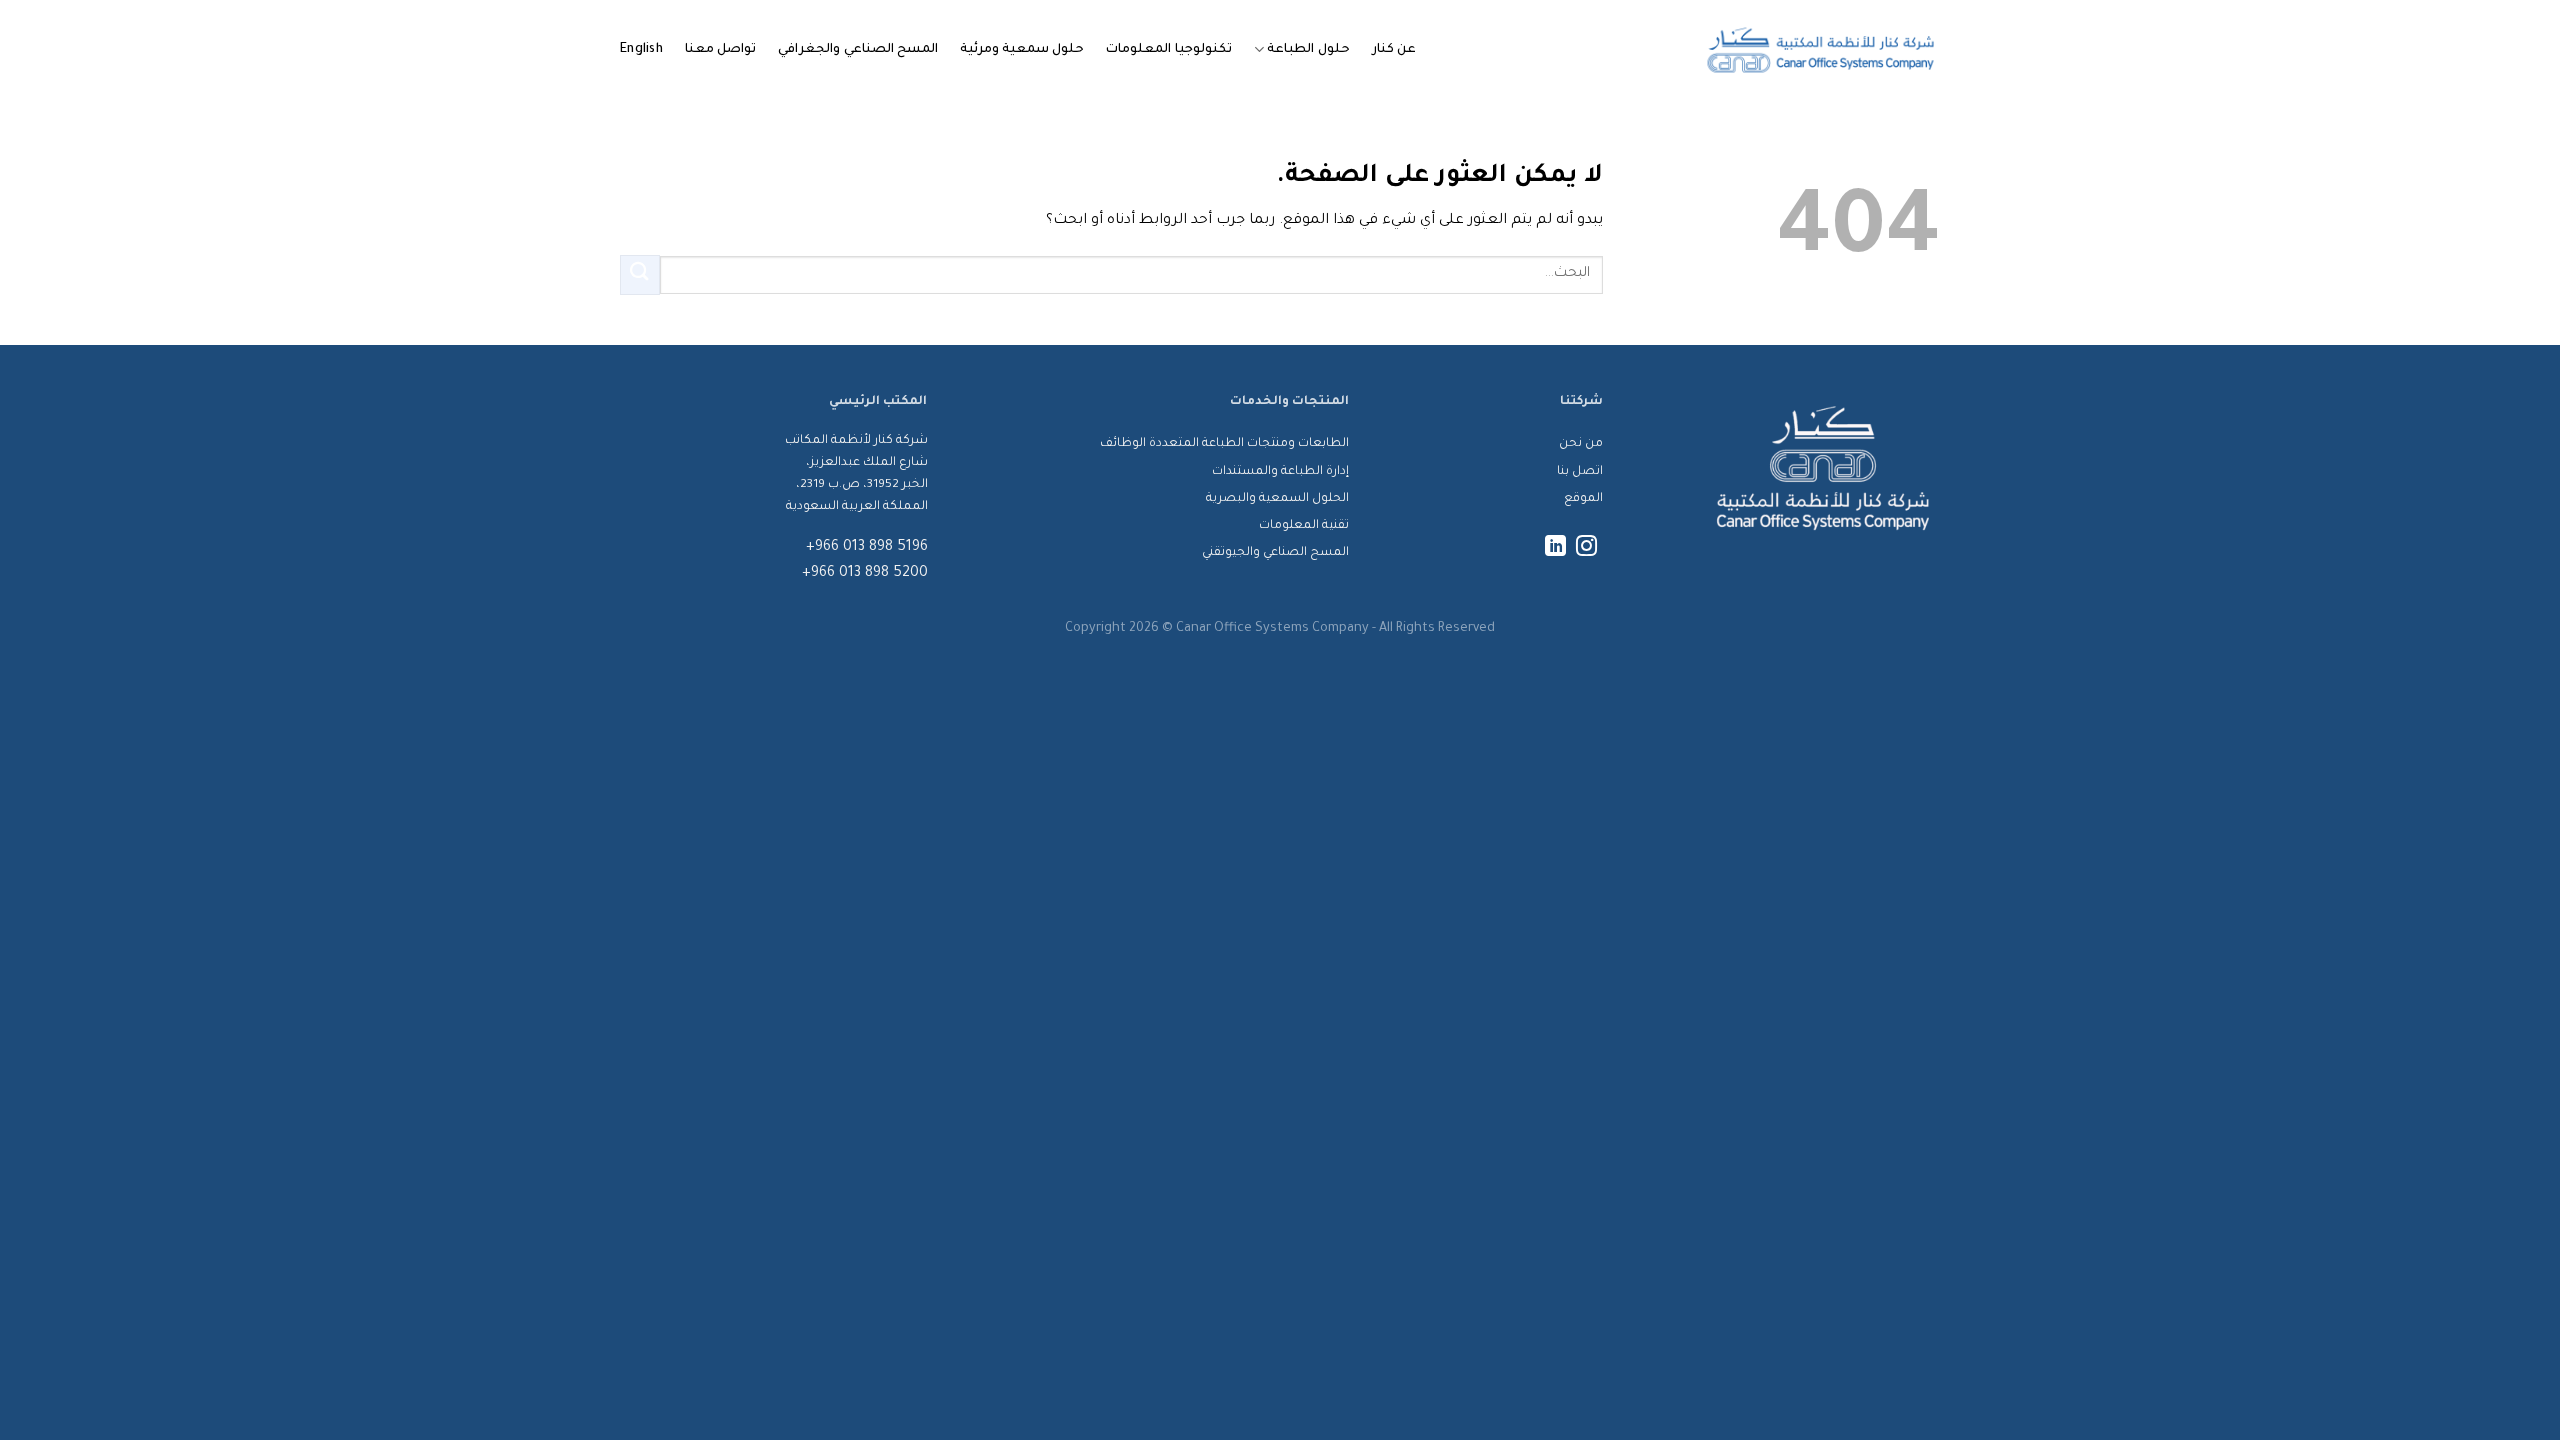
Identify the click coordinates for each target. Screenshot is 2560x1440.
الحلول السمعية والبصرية (1277, 499)
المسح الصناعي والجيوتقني (1275, 553)
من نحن (1581, 444)
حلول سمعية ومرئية (1022, 50)
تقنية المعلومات (1304, 526)
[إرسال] (640, 274)
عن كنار (1394, 50)
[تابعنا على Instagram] (1586, 547)
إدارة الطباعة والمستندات (1280, 472)
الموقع (1583, 499)
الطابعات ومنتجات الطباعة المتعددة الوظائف (1224, 444)
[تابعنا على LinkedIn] (1554, 547)
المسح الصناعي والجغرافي (858, 50)
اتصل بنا (1580, 472)
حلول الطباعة (1308, 50)
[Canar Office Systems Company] (1820, 50)
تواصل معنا (720, 50)
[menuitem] (641, 50)
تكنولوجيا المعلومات (1168, 50)
